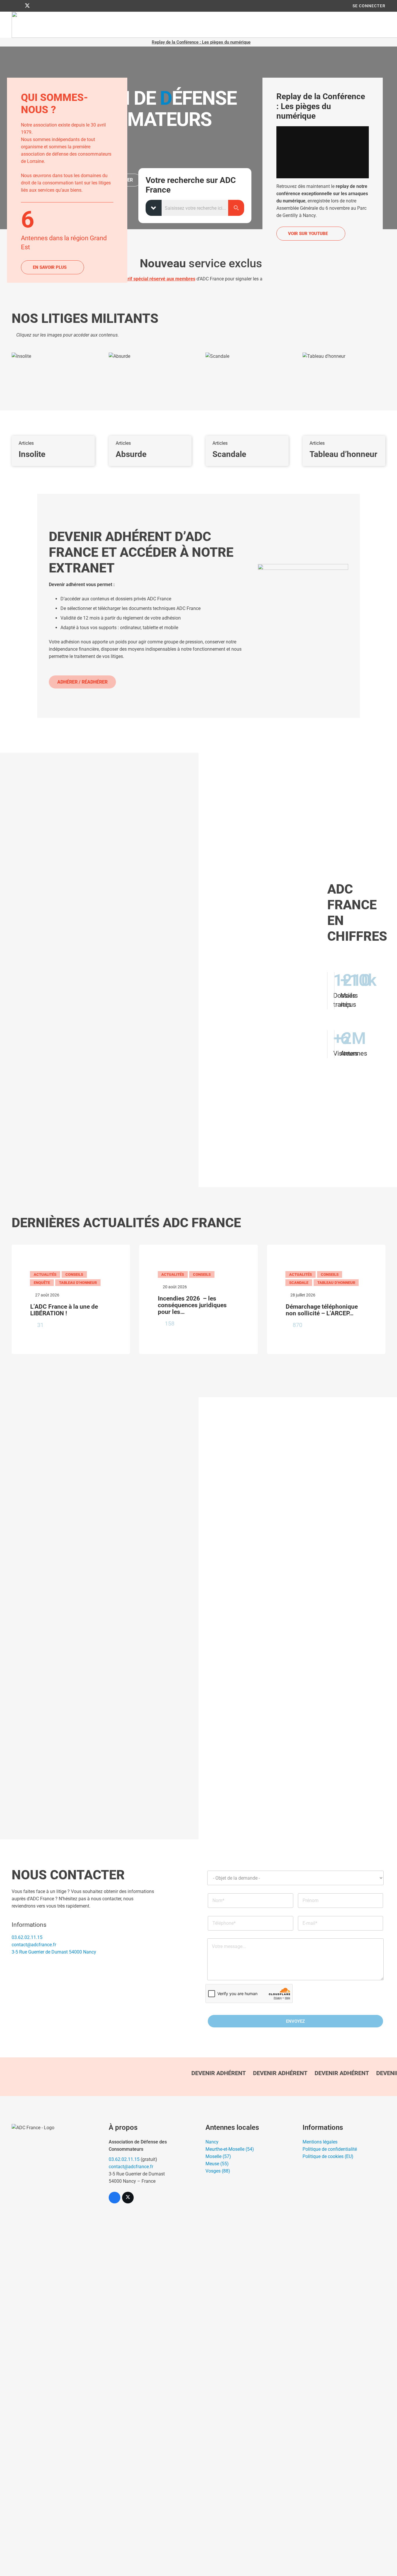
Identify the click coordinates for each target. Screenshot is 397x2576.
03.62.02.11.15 (27, 1937)
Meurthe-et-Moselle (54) (230, 2149)
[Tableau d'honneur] (344, 409)
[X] (27, 6)
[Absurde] (150, 409)
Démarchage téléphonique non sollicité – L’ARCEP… (322, 1310)
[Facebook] (17, 6)
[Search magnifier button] (236, 208)
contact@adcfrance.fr (34, 1945)
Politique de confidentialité (330, 2149)
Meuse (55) (217, 2164)
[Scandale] (247, 409)
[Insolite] (53, 409)
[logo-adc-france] (53, 2342)
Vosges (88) (218, 2171)
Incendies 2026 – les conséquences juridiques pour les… (192, 1305)
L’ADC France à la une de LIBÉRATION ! (64, 1310)
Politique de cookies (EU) (328, 2156)
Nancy (212, 2142)
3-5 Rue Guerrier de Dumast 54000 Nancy (54, 1952)
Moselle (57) (218, 2156)
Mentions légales (320, 2142)
